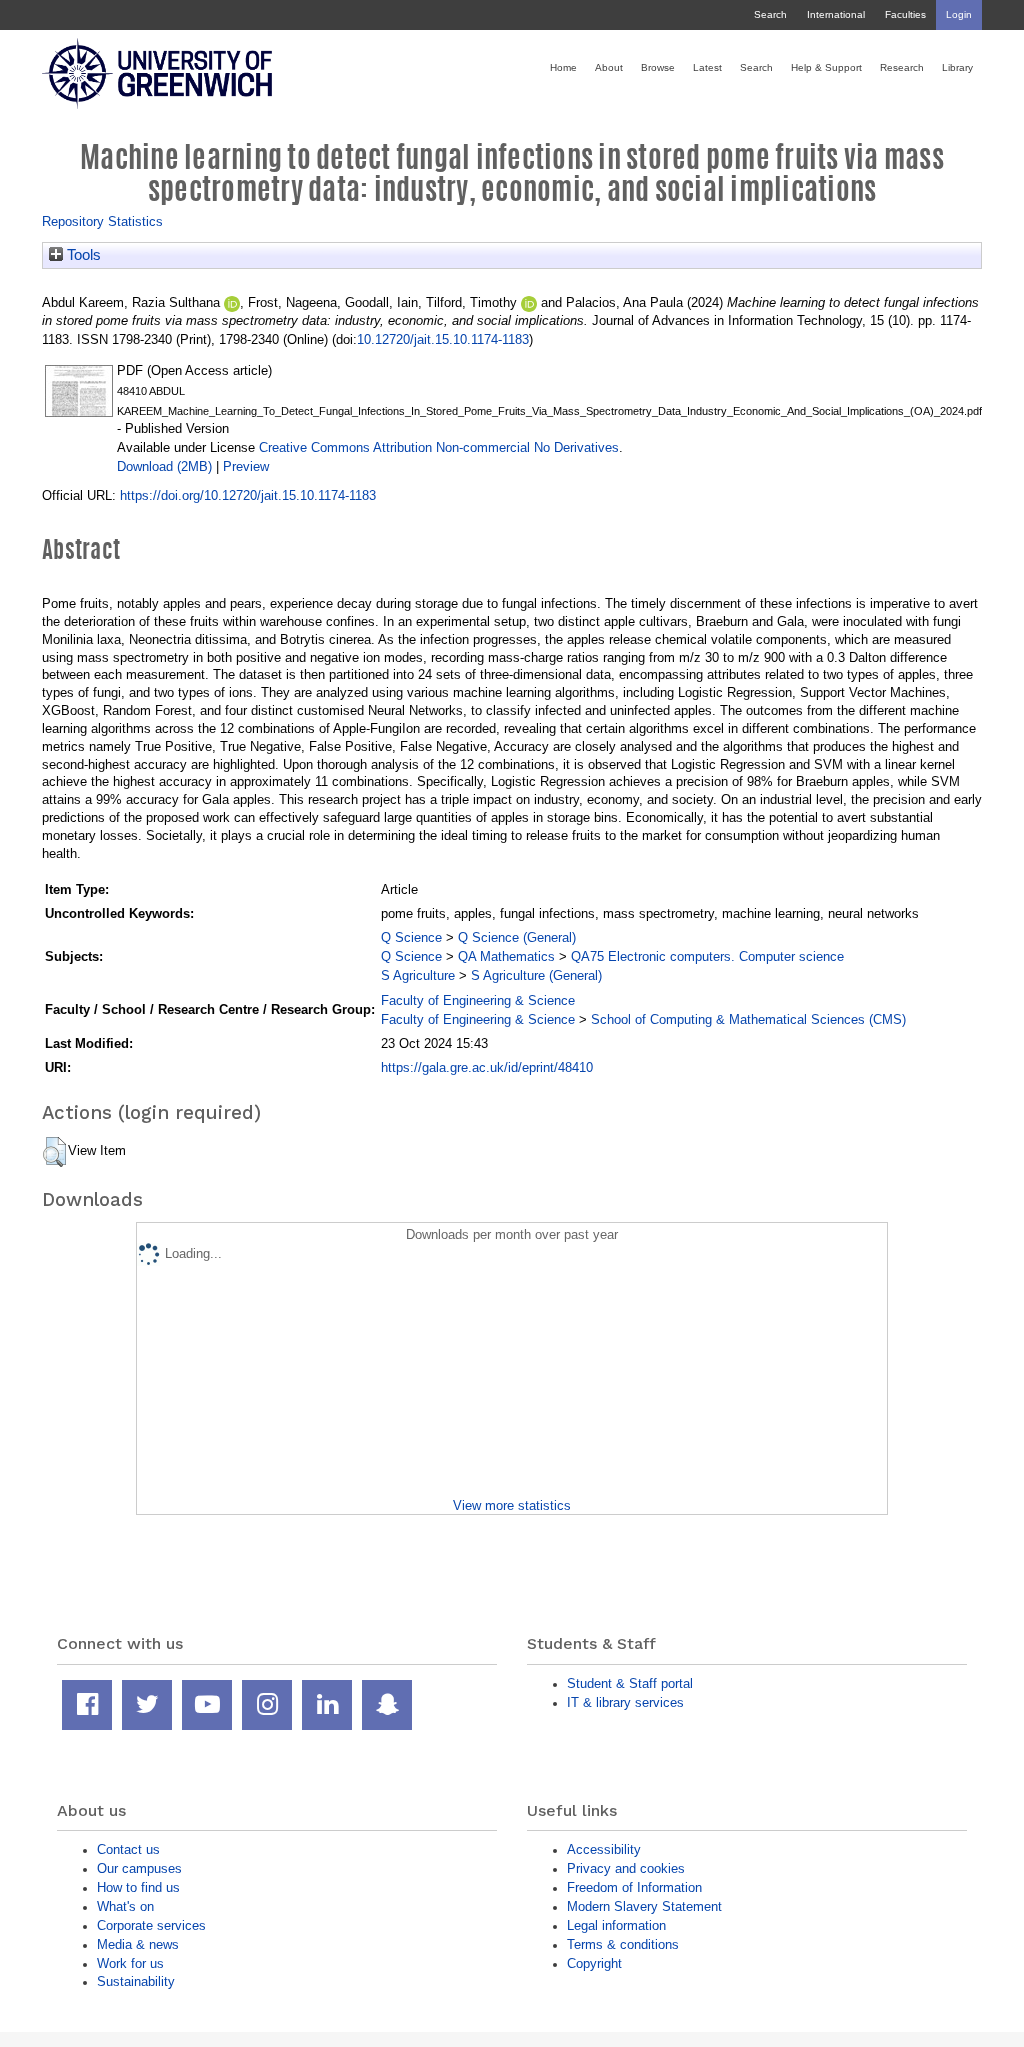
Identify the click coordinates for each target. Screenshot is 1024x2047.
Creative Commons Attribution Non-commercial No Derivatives (439, 447)
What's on (125, 1906)
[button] (54, 1152)
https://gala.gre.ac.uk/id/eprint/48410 (487, 1067)
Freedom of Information (634, 1887)
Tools (82, 255)
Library (957, 67)
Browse (658, 67)
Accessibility (604, 1849)
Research (902, 67)
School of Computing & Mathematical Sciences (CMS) (748, 1019)
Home (563, 67)
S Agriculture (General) (536, 975)
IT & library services (625, 1702)
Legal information (616, 1925)
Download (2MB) (164, 466)
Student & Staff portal (630, 1683)
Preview (246, 466)
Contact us (128, 1849)
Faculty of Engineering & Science (478, 1000)
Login (959, 14)
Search (770, 14)
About (609, 67)
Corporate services (151, 1925)
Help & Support (826, 67)
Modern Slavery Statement (644, 1906)
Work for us (130, 1963)
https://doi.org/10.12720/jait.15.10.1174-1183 (248, 495)
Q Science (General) (517, 937)
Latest (707, 67)
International (836, 14)
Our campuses (139, 1868)
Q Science (411, 937)
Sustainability (136, 1981)
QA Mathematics (506, 956)
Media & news (138, 1944)
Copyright (594, 1963)
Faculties (905, 14)
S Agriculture (418, 975)
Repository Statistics (102, 221)
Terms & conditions (623, 1944)
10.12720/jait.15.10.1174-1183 (443, 339)
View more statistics (512, 1505)
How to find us (138, 1887)
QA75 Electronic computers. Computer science (707, 956)
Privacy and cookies (626, 1868)
